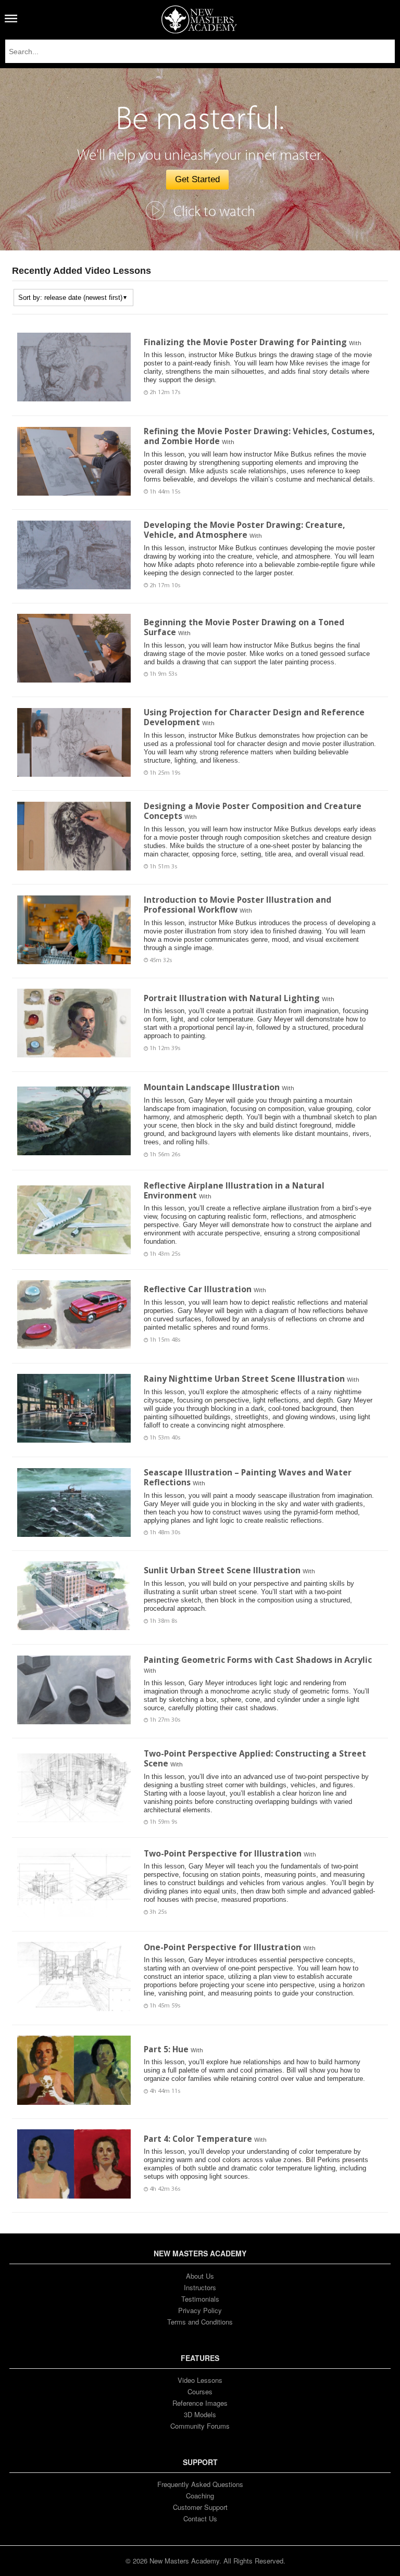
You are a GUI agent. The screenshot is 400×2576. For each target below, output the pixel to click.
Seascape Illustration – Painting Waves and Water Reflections (248, 1477)
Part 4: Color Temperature (198, 2139)
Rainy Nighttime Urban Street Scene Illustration (244, 1379)
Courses (200, 2391)
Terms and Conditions (200, 2322)
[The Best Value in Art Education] (199, 19)
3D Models (200, 2414)
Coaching (200, 2496)
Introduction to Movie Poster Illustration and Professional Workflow (238, 905)
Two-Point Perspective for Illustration (223, 1853)
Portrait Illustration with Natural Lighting (232, 998)
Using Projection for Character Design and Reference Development (254, 717)
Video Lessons (200, 2380)
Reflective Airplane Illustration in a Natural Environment (234, 1190)
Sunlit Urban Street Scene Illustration (222, 1570)
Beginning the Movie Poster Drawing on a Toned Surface (244, 627)
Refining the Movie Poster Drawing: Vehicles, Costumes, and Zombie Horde (259, 436)
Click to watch (214, 212)
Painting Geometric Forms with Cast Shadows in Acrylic (258, 1660)
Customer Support (200, 2507)
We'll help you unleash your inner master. (200, 155)
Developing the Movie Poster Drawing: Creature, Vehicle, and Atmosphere (244, 530)
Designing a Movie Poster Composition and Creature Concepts (253, 811)
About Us (200, 2276)
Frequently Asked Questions (200, 2484)
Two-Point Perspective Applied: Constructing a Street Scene (255, 1758)
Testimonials (200, 2299)
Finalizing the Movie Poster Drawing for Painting (245, 342)
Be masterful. (200, 119)
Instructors (200, 2287)
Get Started (197, 179)
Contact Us (200, 2518)
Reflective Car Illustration (198, 1289)
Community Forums (200, 2426)
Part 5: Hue (166, 2049)
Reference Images (200, 2403)
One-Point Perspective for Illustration (222, 1947)
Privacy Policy (200, 2310)
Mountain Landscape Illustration (212, 1087)
